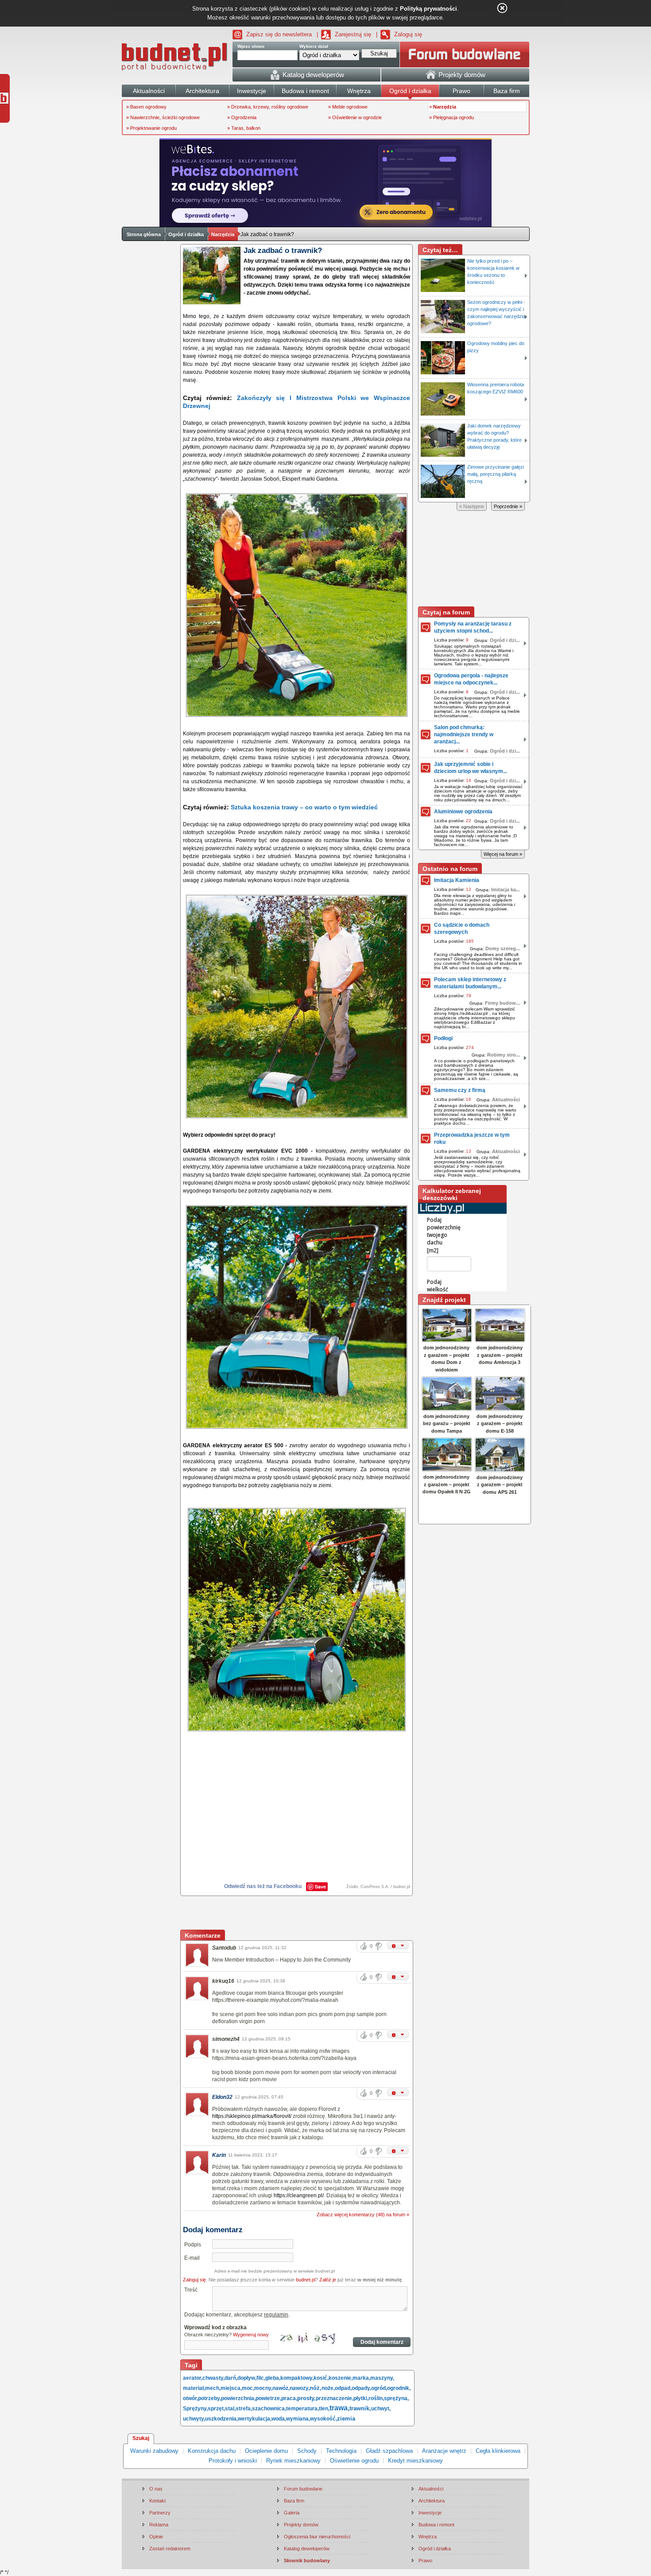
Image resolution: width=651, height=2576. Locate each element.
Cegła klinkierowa (498, 2451)
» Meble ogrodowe (348, 107)
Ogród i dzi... (505, 640)
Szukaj (141, 2438)
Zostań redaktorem (170, 2549)
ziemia (346, 2419)
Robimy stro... (504, 1055)
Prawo (425, 2560)
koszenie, (341, 2378)
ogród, (379, 2388)
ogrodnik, (399, 2388)
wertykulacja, (255, 2419)
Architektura (432, 2501)
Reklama (159, 2525)
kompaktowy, (297, 2378)
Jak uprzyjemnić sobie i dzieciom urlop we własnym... (471, 768)
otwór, (190, 2398)
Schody (307, 2451)
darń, (231, 2378)
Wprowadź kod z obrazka (215, 2327)
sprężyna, (396, 2398)
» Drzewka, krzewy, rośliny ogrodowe (268, 107)
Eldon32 (222, 2097)
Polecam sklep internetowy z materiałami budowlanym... (470, 983)
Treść (191, 2290)
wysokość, (324, 2419)
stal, (230, 2409)
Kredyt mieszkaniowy (415, 2461)
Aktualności (506, 1100)
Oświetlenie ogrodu (354, 2461)
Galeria (292, 2513)
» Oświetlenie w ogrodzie (355, 117)
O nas (156, 2489)
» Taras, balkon (244, 128)
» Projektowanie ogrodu (151, 128)
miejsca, (231, 2388)
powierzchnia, (238, 2398)
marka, (361, 2378)
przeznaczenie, (335, 2398)
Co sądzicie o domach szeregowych (462, 929)
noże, (328, 2388)
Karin (219, 2155)
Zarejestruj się (353, 34)
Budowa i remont (436, 2525)
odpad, (343, 2388)
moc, (248, 2388)
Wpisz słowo (251, 46)
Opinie (156, 2537)
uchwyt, (381, 2409)
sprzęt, (216, 2409)
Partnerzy (160, 2513)
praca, (289, 2398)
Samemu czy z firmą (460, 1090)
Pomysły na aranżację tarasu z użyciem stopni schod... (473, 627)
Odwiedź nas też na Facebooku (263, 1886)
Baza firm (294, 2501)
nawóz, (281, 2388)
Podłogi (443, 1038)
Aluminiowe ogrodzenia (463, 812)
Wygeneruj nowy (251, 2335)
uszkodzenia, (221, 2419)
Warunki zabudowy (154, 2451)
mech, (213, 2388)
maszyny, (382, 2378)
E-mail (192, 2258)
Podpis (193, 2245)
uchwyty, (194, 2419)
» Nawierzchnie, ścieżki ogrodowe (163, 117)
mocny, (263, 2388)
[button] (398, 1945)
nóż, (316, 2388)
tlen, (324, 2409)
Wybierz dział (314, 46)
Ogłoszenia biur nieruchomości (317, 2537)
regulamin (276, 2315)
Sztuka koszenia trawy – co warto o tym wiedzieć (304, 807)
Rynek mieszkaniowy (293, 2461)
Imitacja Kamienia (457, 880)
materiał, (194, 2388)
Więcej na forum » (503, 854)
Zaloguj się (408, 34)
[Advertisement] (297, 1914)
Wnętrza (428, 2537)
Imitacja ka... (506, 890)
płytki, (361, 2398)
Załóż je (328, 2280)
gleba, (273, 2378)
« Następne (472, 506)
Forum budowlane (303, 2489)
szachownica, (269, 2409)
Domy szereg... (503, 948)
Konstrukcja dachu (212, 2451)
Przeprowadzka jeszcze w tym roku (472, 1138)
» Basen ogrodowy (146, 107)
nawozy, (300, 2388)
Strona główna (144, 234)
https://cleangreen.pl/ (299, 2195)
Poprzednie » (508, 506)
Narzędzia (223, 234)
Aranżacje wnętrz (444, 2451)
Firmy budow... (502, 1003)
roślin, (376, 2398)
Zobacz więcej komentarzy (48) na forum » (363, 2215)
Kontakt (157, 2501)
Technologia (341, 2451)
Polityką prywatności (428, 9)
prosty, (306, 2398)
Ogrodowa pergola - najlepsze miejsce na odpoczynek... (471, 679)
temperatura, (302, 2409)
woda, (279, 2419)
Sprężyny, (195, 2409)
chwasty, (213, 2378)
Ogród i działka (186, 234)
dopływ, (247, 2378)
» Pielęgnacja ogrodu (451, 117)
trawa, (339, 2408)
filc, (261, 2378)
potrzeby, (209, 2398)
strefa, (244, 2409)
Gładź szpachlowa (389, 2451)
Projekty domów (301, 2525)
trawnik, (360, 2408)
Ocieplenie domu (266, 2451)
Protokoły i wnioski (233, 2461)
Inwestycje (430, 2513)
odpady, (361, 2388)
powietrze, (268, 2398)
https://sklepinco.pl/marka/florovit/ (252, 2116)
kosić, (321, 2378)
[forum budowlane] (465, 54)
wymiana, (298, 2419)
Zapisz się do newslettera (279, 34)
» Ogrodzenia (242, 117)
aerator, (193, 2378)
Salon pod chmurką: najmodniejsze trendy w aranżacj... (464, 734)
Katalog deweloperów (307, 2549)
